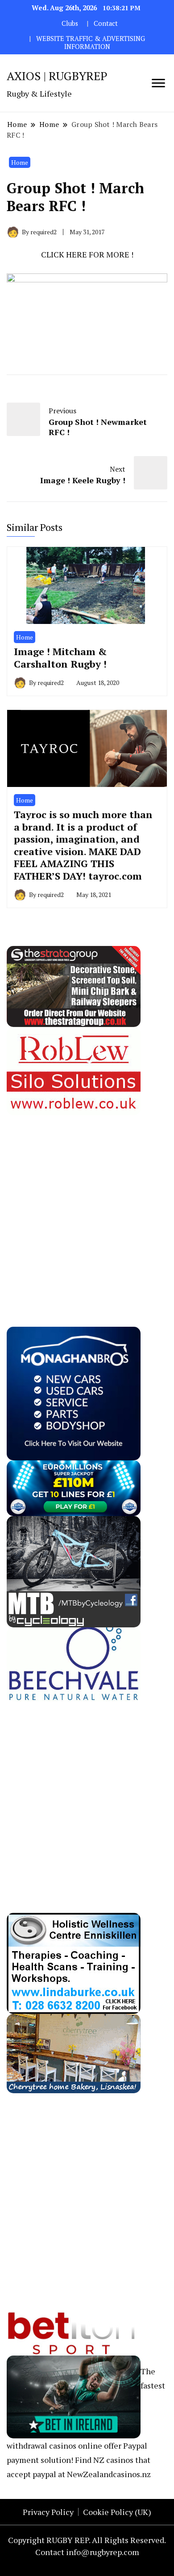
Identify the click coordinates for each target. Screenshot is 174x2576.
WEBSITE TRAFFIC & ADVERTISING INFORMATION (91, 43)
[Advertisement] (87, 1202)
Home (20, 162)
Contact (106, 23)
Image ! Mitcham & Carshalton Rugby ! (60, 658)
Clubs (70, 23)
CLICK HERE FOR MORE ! (87, 254)
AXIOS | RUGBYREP (57, 76)
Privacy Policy (48, 2512)
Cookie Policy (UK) (117, 2512)
